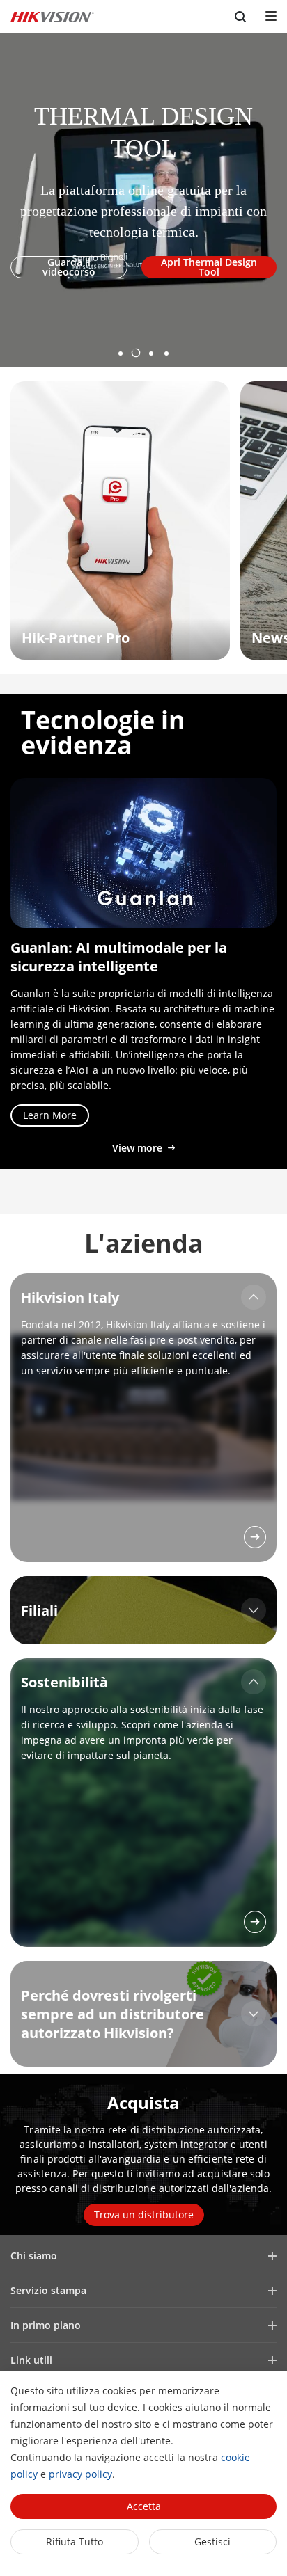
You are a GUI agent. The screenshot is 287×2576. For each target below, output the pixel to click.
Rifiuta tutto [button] (75, 2542)
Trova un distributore (144, 2215)
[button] (121, 348)
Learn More (50, 1115)
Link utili (31, 2360)
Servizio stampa (48, 2290)
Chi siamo (34, 2256)
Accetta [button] (144, 2506)
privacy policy (80, 2474)
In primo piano (46, 2325)
